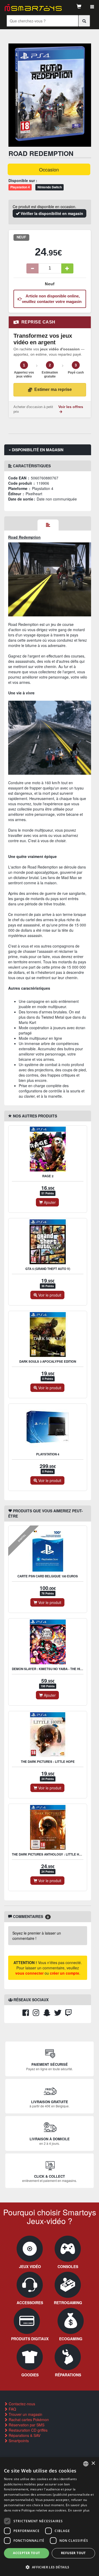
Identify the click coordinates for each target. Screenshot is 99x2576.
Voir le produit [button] (49, 1295)
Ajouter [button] (49, 1202)
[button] (49, 2567)
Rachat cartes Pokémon (28, 2420)
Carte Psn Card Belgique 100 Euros (48, 1576)
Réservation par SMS (26, 2425)
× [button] (93, 2463)
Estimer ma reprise (53, 389)
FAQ (12, 2409)
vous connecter (29, 1973)
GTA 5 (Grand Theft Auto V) (48, 1269)
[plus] (67, 268)
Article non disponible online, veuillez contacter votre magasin (52, 299)
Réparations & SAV (24, 2435)
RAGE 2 (48, 1176)
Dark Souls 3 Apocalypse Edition (48, 1361)
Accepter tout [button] (26, 2553)
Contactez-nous (21, 2404)
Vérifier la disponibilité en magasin (51, 213)
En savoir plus (79, 2510)
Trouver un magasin (25, 2414)
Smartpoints (18, 2441)
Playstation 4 (48, 1454)
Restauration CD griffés (28, 2430)
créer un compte (65, 1973)
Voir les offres (71, 407)
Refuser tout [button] (73, 2553)
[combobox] (86, 2464)
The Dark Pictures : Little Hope (48, 1762)
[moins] (32, 268)
